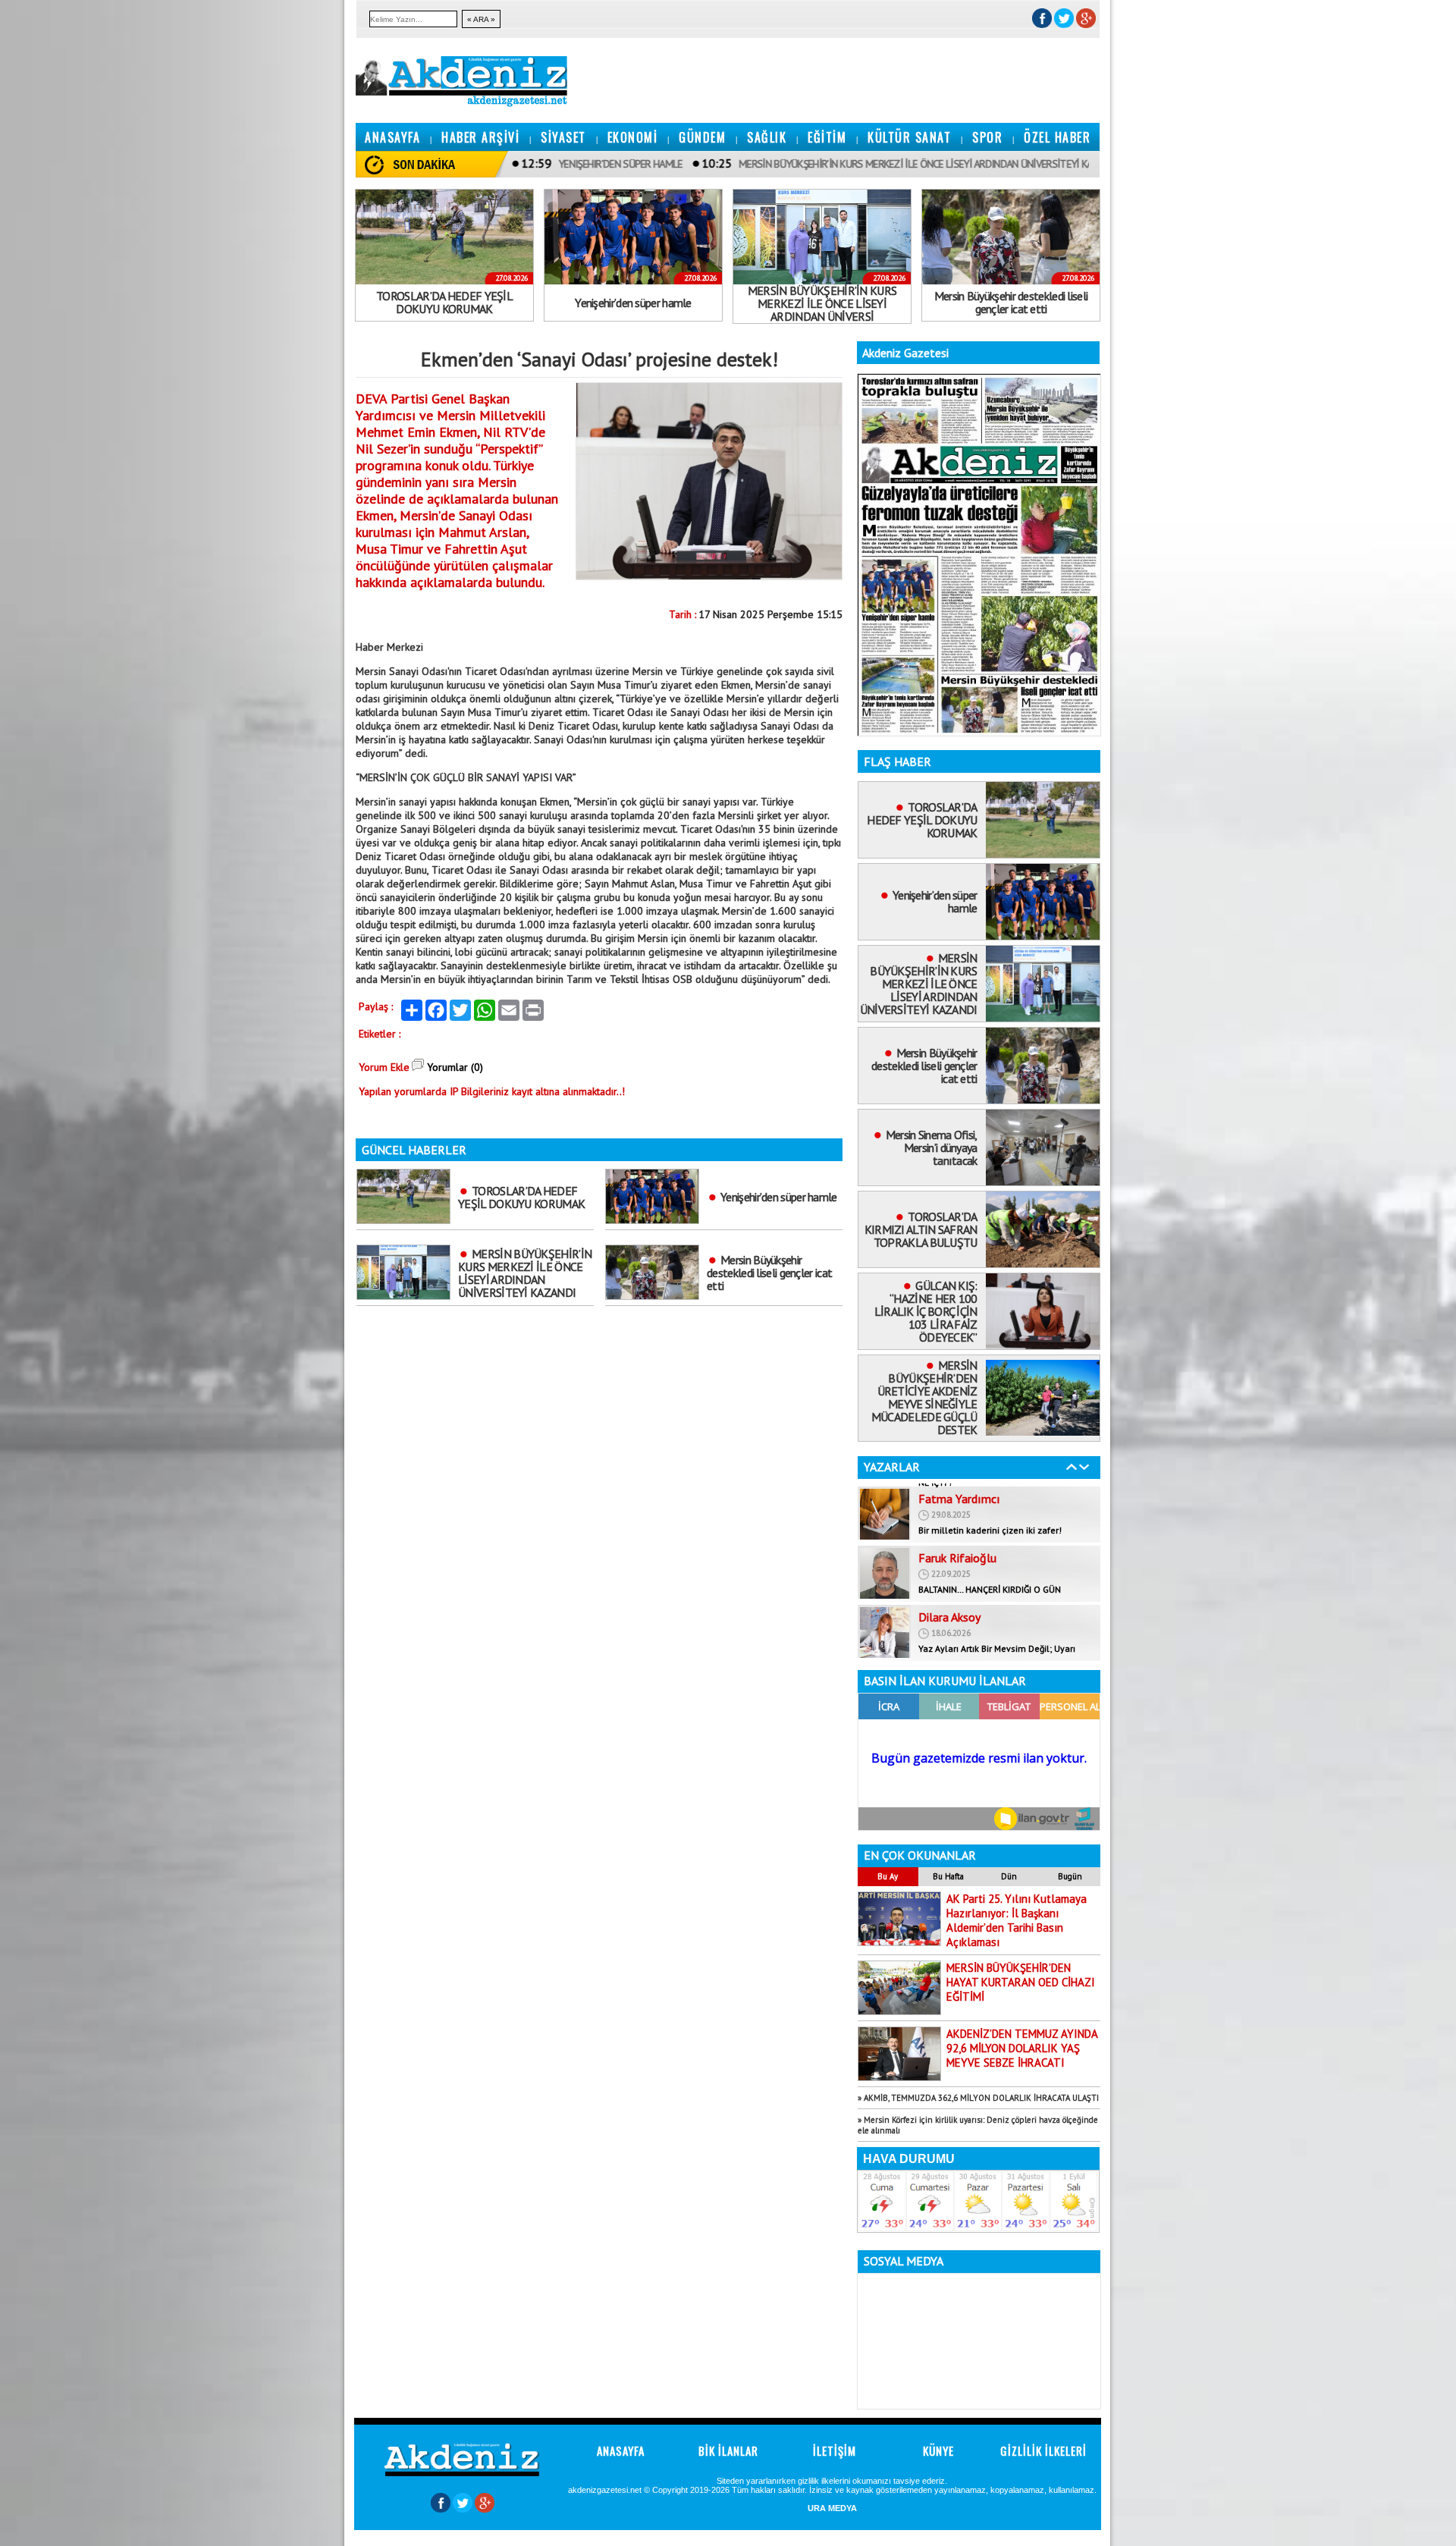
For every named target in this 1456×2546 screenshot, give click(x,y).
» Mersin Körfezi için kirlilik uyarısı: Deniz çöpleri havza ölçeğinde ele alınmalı (978, 2125)
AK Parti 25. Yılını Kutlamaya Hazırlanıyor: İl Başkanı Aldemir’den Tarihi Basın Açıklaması (1017, 1920)
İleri (1084, 1467)
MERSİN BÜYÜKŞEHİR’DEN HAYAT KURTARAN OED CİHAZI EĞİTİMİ (1021, 1982)
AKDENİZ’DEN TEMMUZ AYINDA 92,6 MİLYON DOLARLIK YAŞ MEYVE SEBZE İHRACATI (1022, 2048)
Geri (1072, 1467)
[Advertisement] (45, 228)
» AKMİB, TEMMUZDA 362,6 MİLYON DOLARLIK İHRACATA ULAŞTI (978, 2098)
